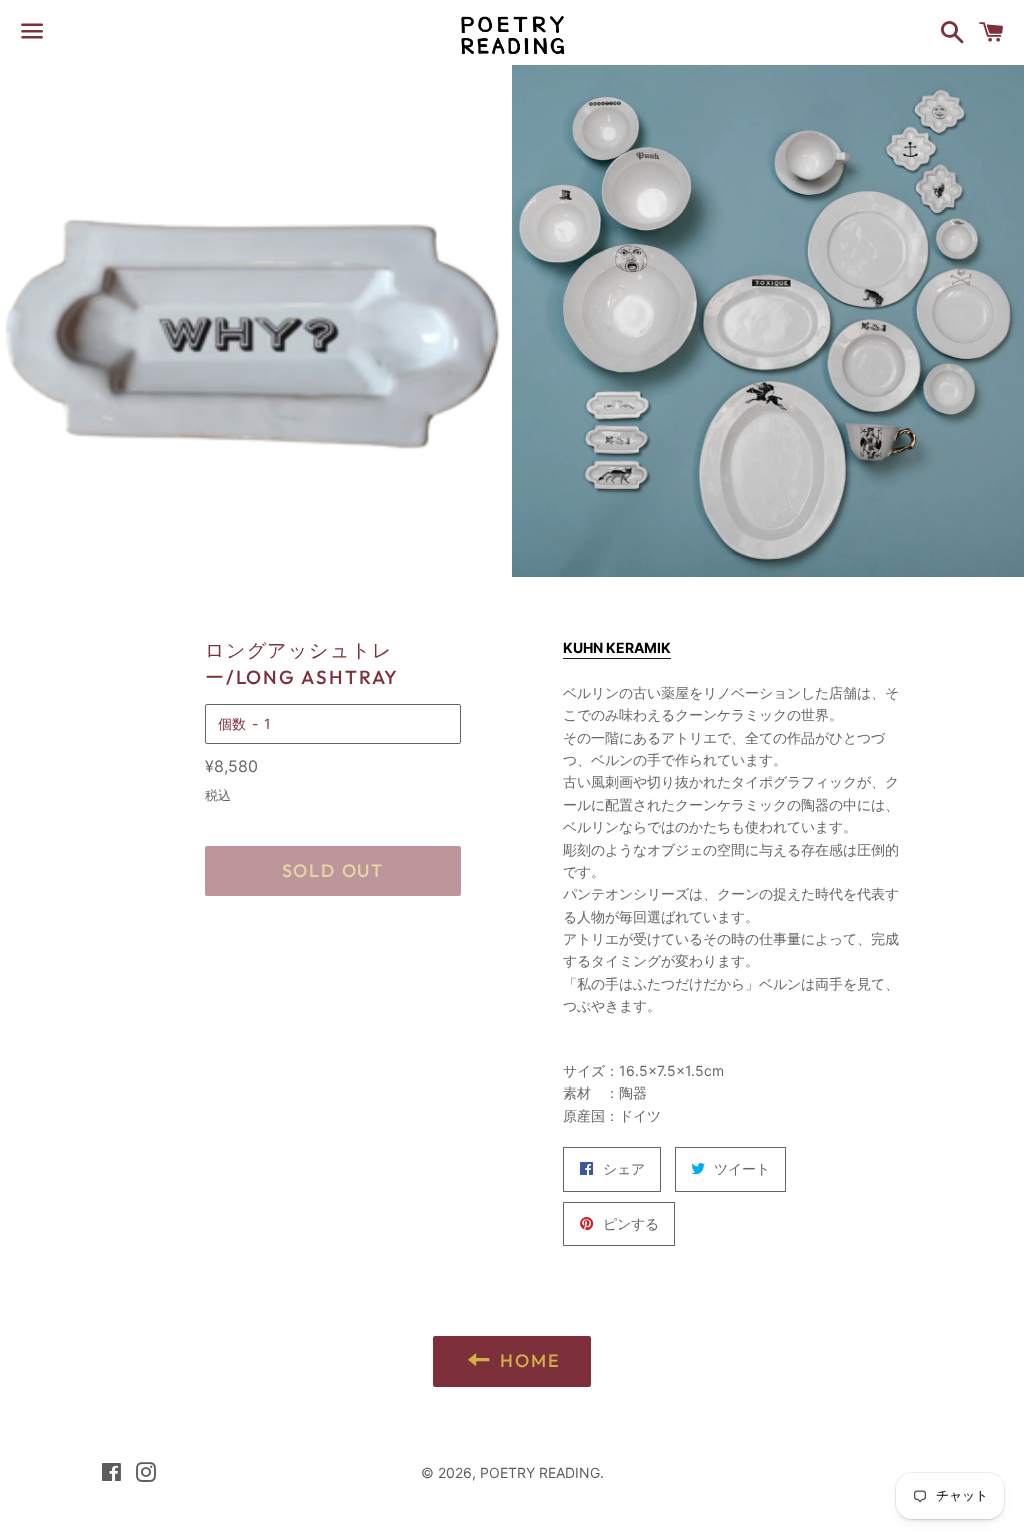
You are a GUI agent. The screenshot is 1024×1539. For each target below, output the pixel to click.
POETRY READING (540, 1472)
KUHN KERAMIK (617, 647)
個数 (232, 723)
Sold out (333, 870)
